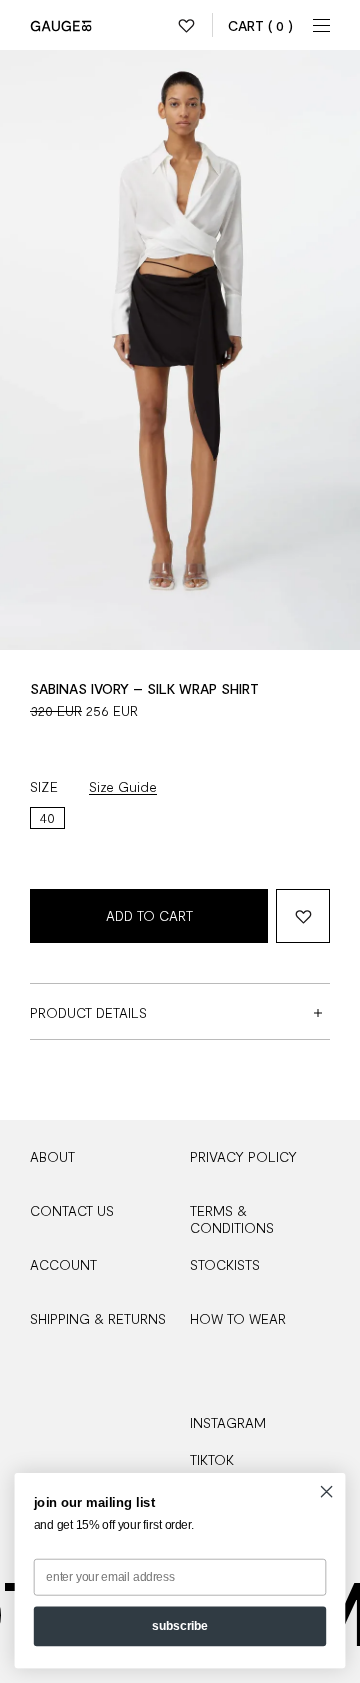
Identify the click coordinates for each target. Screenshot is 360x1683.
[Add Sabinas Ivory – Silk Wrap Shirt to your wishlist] (303, 916)
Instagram (228, 1422)
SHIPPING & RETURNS (98, 1318)
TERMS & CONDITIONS (232, 1219)
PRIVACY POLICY (243, 1156)
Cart (260, 25)
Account (63, 1264)
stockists (225, 1264)
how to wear (238, 1318)
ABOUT (52, 1156)
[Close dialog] (327, 1492)
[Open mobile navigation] (322, 25)
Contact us (72, 1210)
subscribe (180, 1626)
